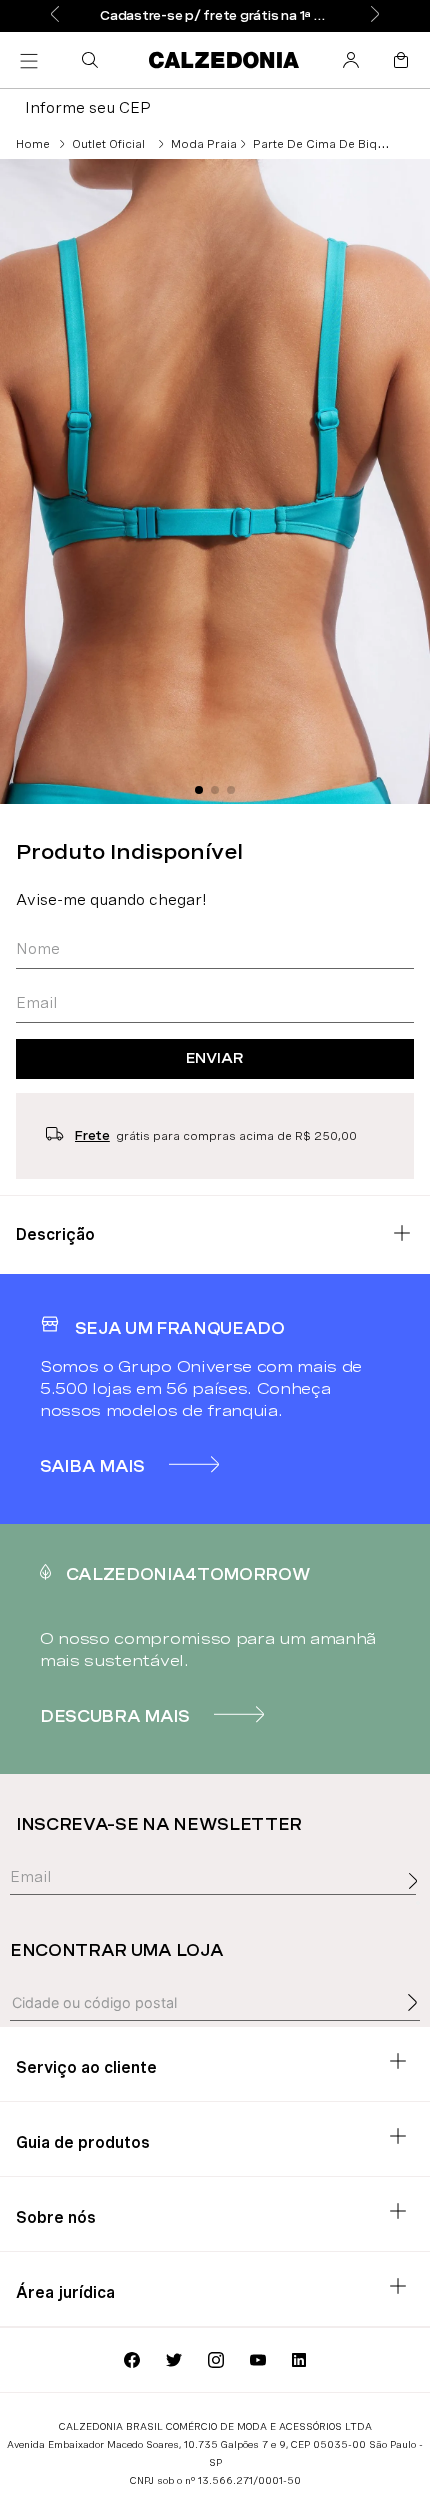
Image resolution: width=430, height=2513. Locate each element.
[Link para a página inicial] (33, 144)
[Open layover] (418, 1903)
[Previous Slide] (55, 15)
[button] (94, 60)
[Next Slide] (375, 15)
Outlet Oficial (108, 144)
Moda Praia (204, 144)
